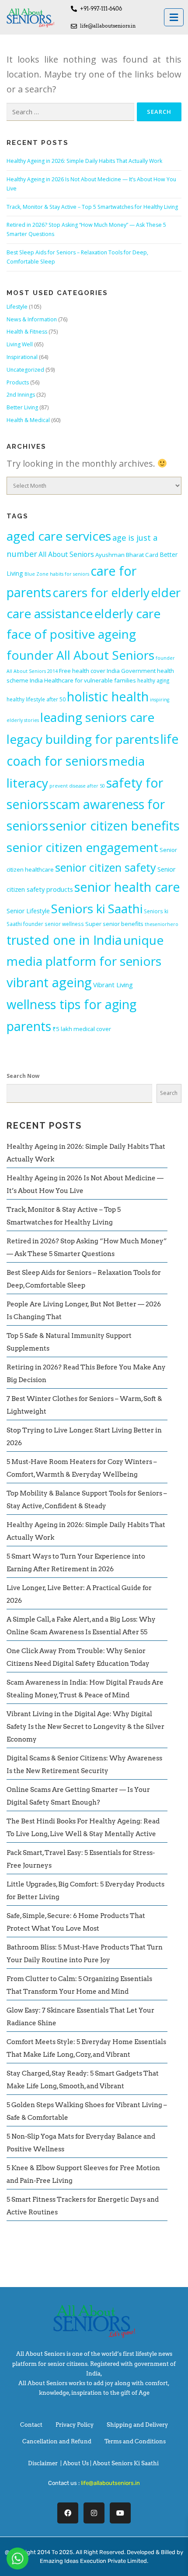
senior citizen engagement (82, 847)
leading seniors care (97, 717)
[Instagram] (94, 2513)
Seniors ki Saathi (97, 908)
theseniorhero (162, 924)
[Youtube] (120, 2513)
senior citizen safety (106, 867)
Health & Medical (28, 420)
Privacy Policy (75, 2425)
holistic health (108, 696)
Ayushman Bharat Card (127, 555)
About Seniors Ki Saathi (126, 2463)
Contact (31, 2425)
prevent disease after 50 (77, 786)
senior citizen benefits (115, 826)
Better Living (22, 407)
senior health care (127, 887)
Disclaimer (43, 2463)
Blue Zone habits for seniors (57, 574)
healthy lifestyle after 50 (36, 699)
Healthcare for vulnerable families (90, 680)
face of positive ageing (71, 634)
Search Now (23, 1076)
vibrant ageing (49, 982)
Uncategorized (25, 370)
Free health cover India (89, 671)
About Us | (78, 2463)
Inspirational (22, 357)
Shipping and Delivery (137, 2425)
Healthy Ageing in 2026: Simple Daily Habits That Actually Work (84, 161)
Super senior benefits (114, 924)
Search (169, 1093)
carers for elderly (101, 592)
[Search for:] (70, 112)
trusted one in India (64, 940)
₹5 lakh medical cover (82, 1029)
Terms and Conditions (135, 2441)
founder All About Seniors (80, 655)
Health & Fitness (27, 332)
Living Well (20, 344)
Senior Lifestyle (28, 911)
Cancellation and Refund (57, 2441)
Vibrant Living (113, 985)
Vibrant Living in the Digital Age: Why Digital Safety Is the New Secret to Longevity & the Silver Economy (85, 1727)
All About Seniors (66, 554)
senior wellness (64, 924)
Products (18, 382)
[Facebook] (68, 2513)
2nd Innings (21, 395)
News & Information (32, 319)
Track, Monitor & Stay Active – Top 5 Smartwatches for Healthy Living (92, 207)
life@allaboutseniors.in (110, 2483)
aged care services (59, 536)
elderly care (127, 613)
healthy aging (153, 680)
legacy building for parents (83, 739)
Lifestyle (17, 307)
